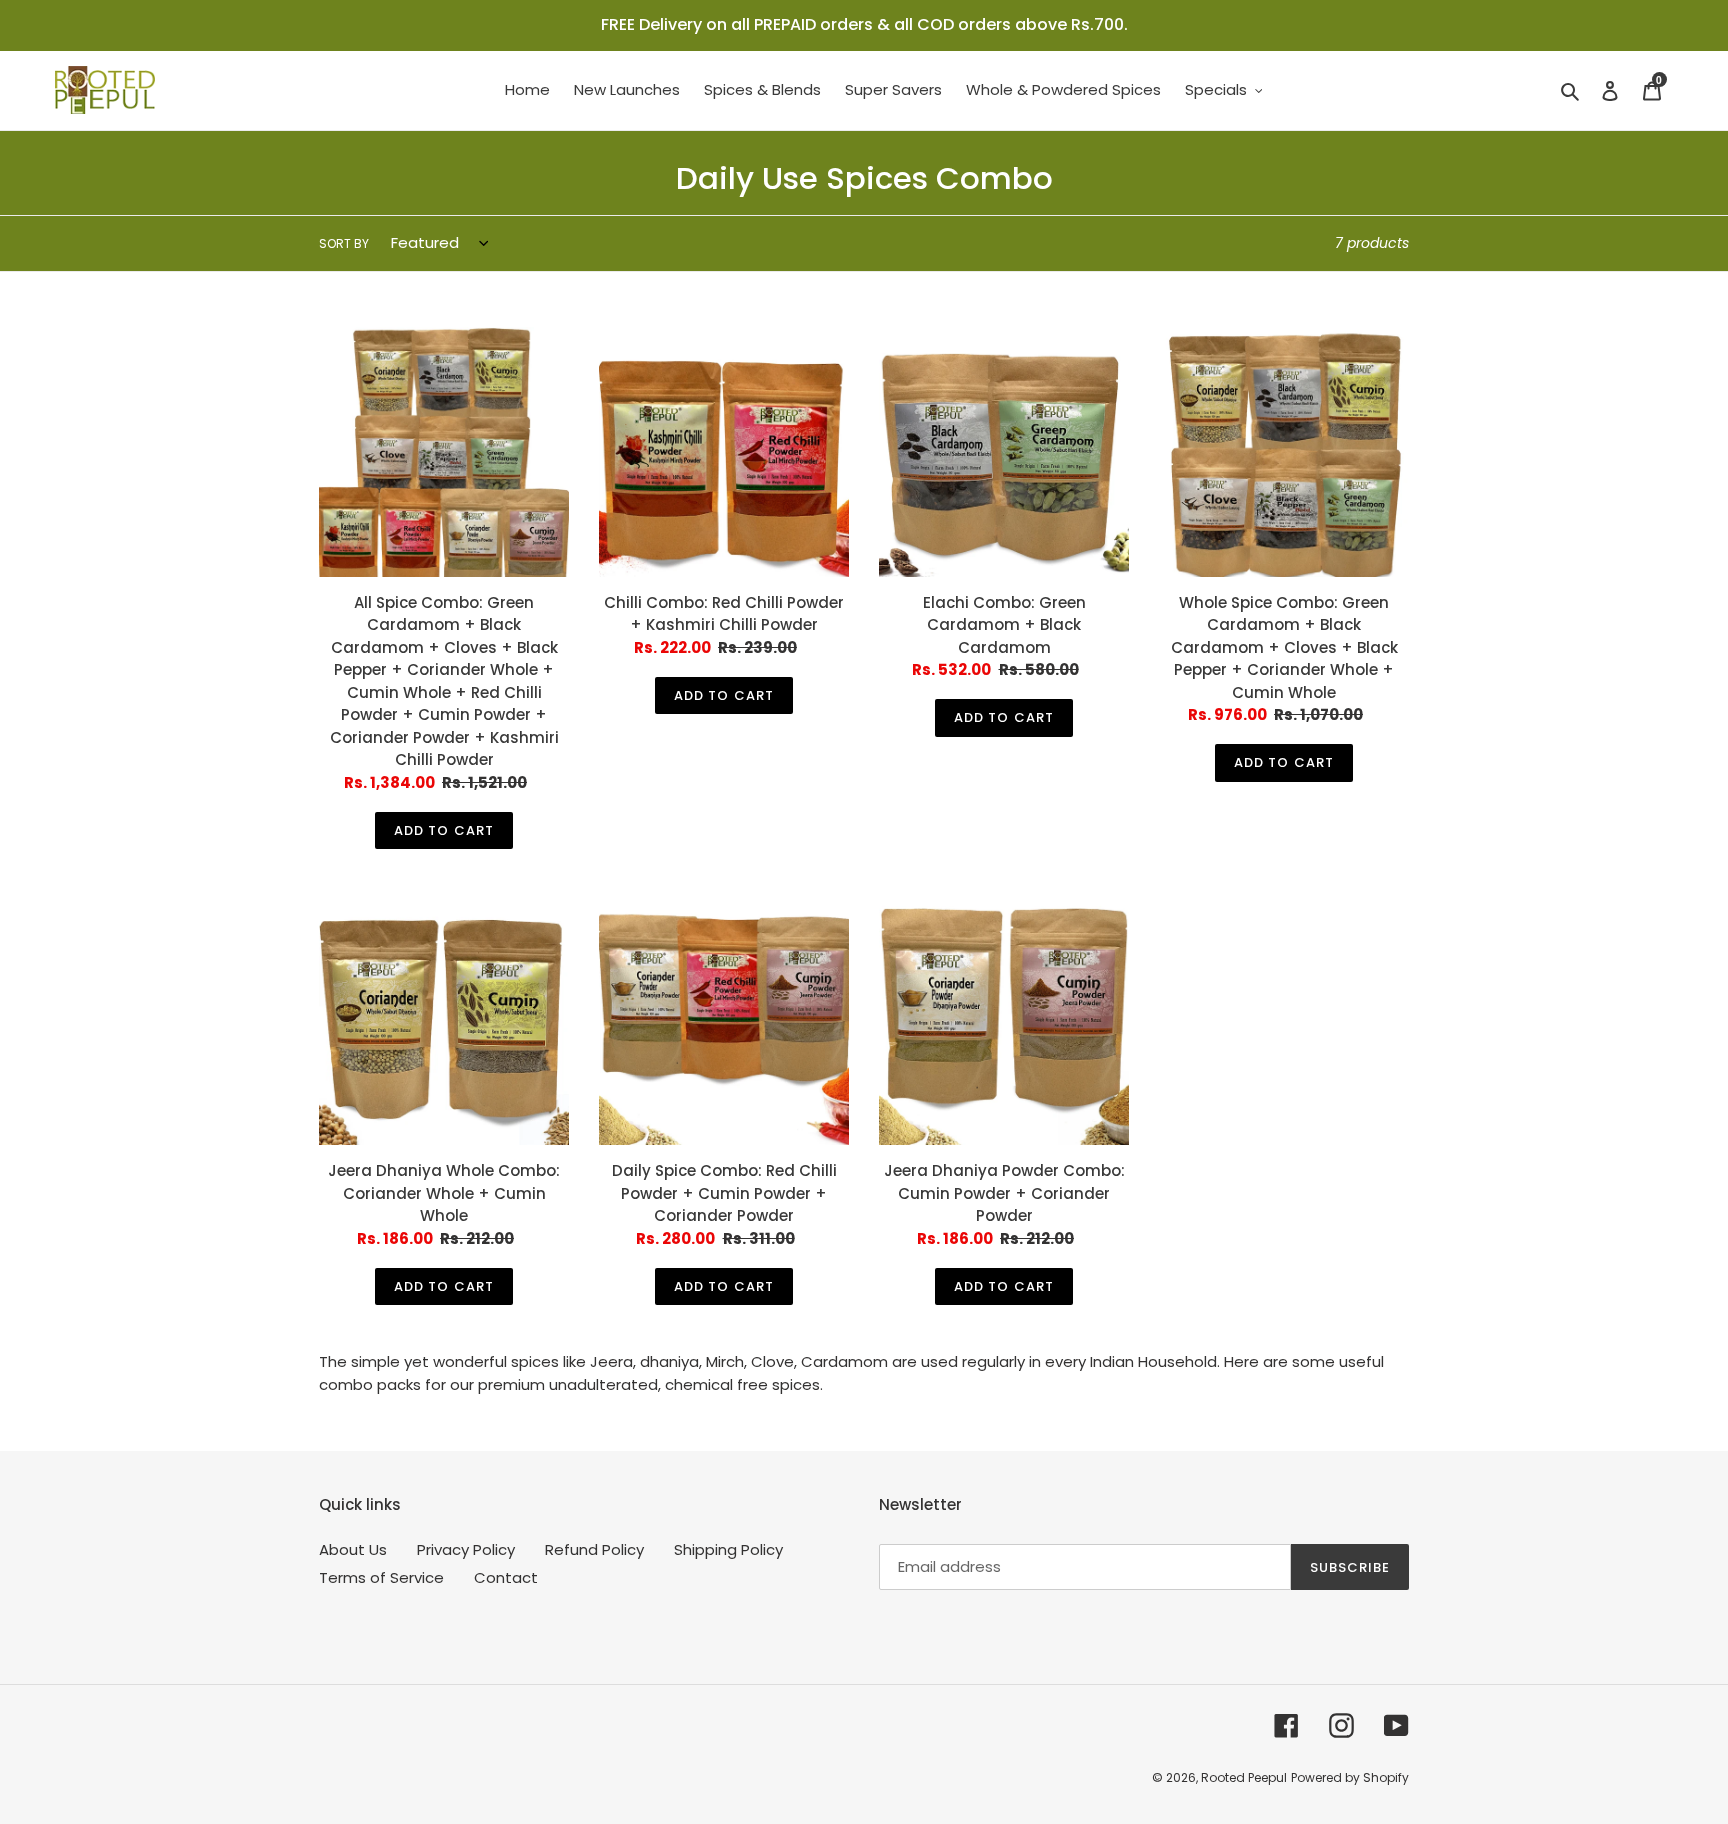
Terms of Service (381, 1577)
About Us (353, 1549)
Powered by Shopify (1350, 1777)
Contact (506, 1577)
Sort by (344, 243)
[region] (864, 25)
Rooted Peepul (1244, 1777)
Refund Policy (594, 1549)
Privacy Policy (466, 1549)
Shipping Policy (728, 1549)
